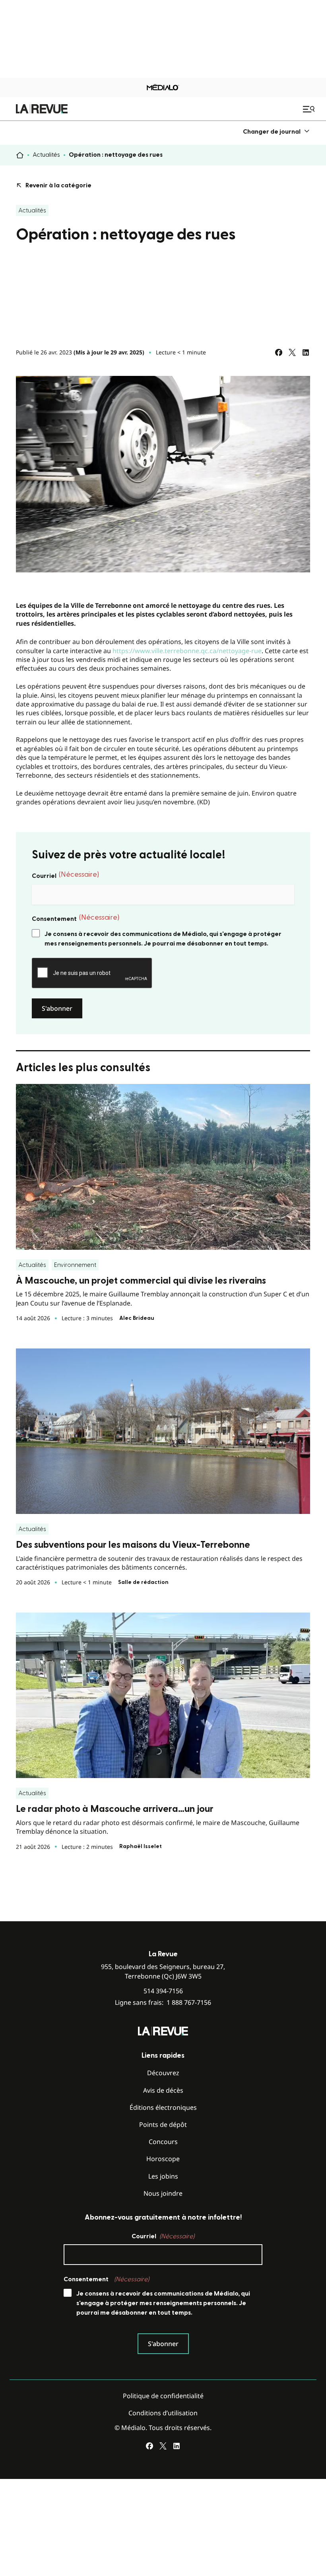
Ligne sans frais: (163, 2003)
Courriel (65, 875)
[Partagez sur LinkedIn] (306, 352)
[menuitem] (277, 131)
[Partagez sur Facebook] (279, 352)
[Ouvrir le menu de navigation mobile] (310, 109)
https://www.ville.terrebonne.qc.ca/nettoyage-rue (187, 651)
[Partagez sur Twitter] (292, 352)
